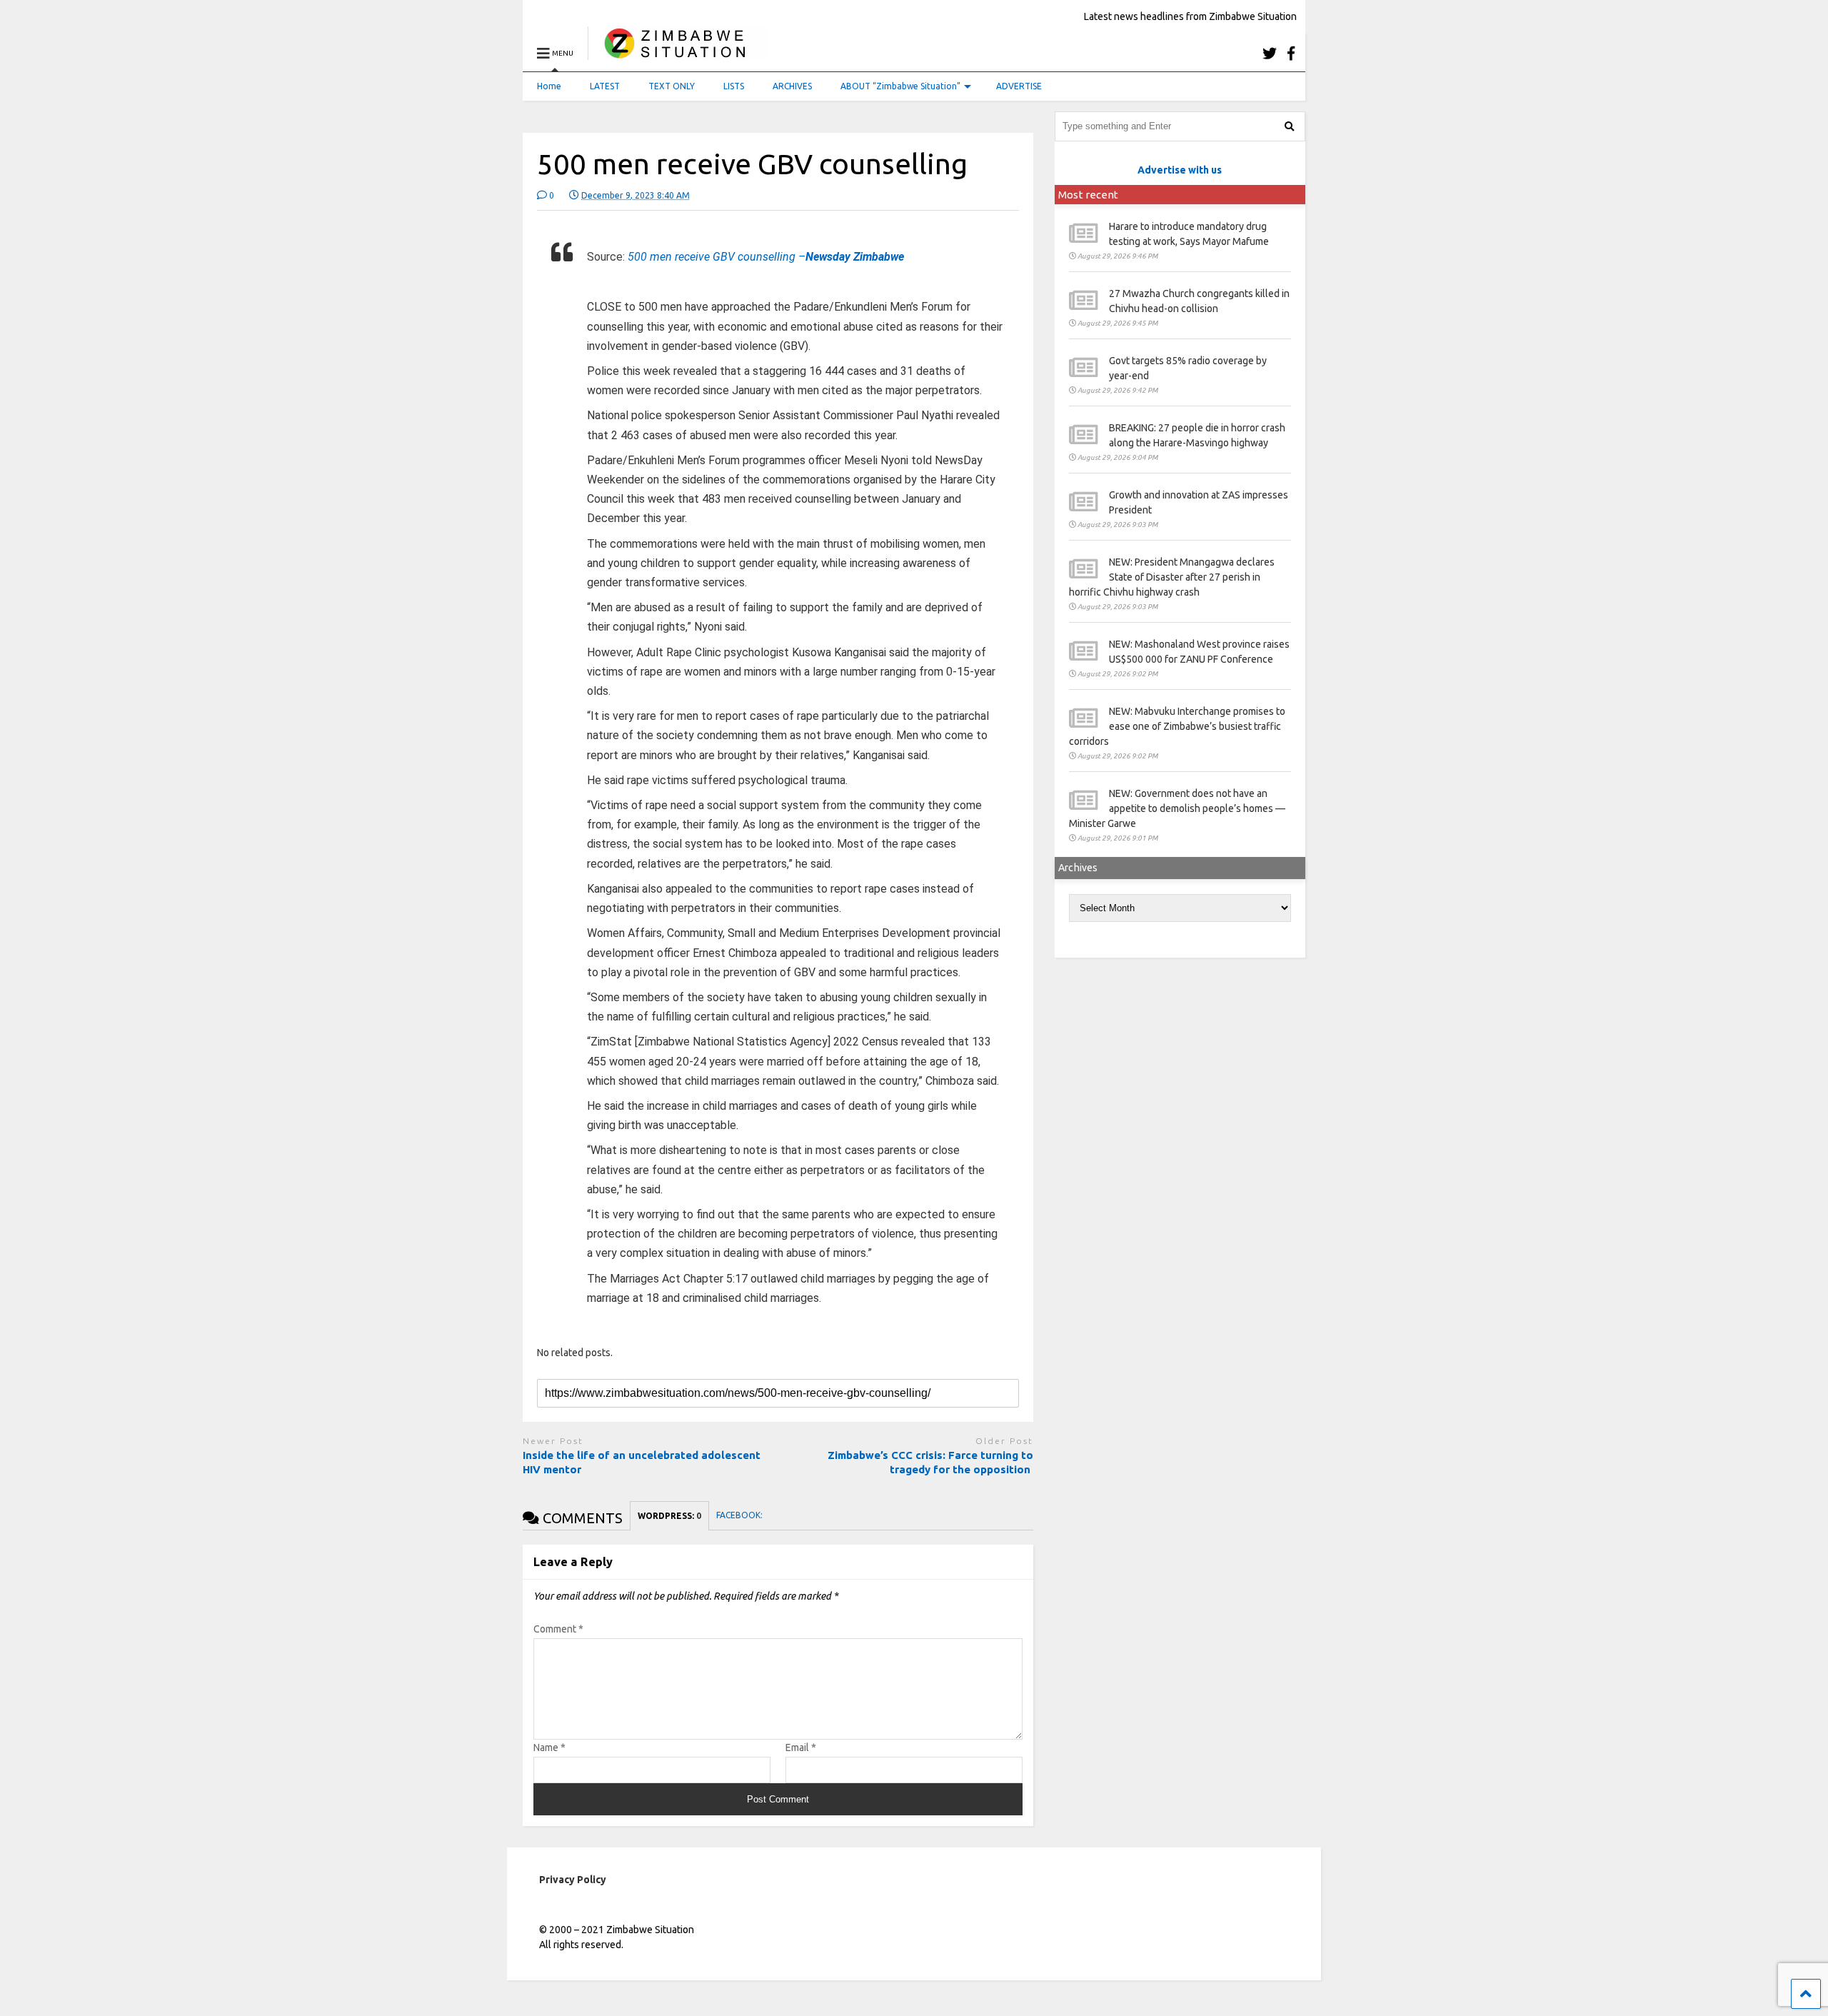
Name (549, 1747)
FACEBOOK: (740, 1515)
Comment (558, 1629)
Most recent (1088, 195)
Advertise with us (1180, 170)
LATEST (605, 86)
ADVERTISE (1019, 86)
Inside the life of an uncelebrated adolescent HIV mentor (642, 1462)
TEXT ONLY (672, 86)
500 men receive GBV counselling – (766, 257)
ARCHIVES (792, 86)
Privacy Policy (573, 1880)
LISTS (734, 86)
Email (801, 1747)
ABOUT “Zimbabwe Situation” (900, 86)
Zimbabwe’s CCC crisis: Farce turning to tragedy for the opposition (930, 1462)
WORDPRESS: (669, 1516)
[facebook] (1291, 53)
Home (549, 86)
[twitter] (1270, 53)
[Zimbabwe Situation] (678, 53)
